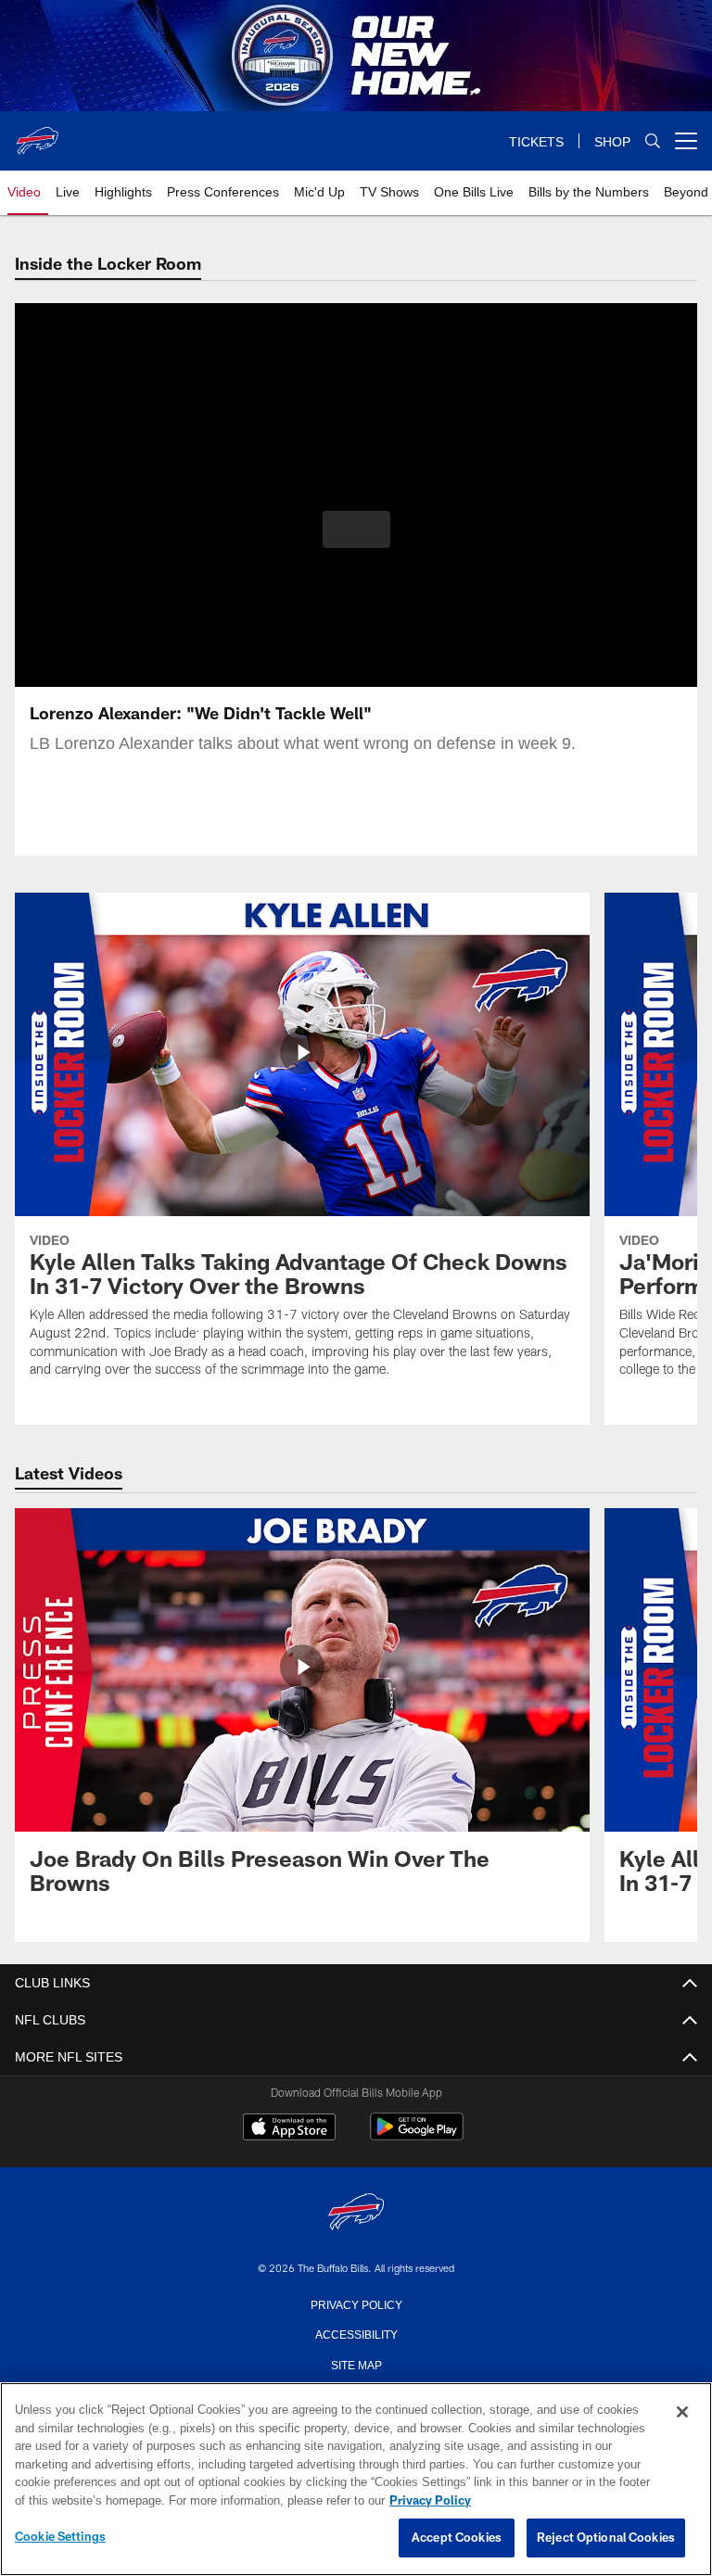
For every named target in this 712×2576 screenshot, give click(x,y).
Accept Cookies (457, 2538)
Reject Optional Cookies (606, 2538)
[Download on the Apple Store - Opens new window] (289, 2129)
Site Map (356, 2364)
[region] (356, 2480)
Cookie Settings (60, 2537)
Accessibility (356, 2333)
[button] (356, 529)
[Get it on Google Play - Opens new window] (417, 2136)
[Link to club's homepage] (37, 133)
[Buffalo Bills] (356, 2213)
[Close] (682, 2413)
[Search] (653, 141)
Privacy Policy (356, 2303)
